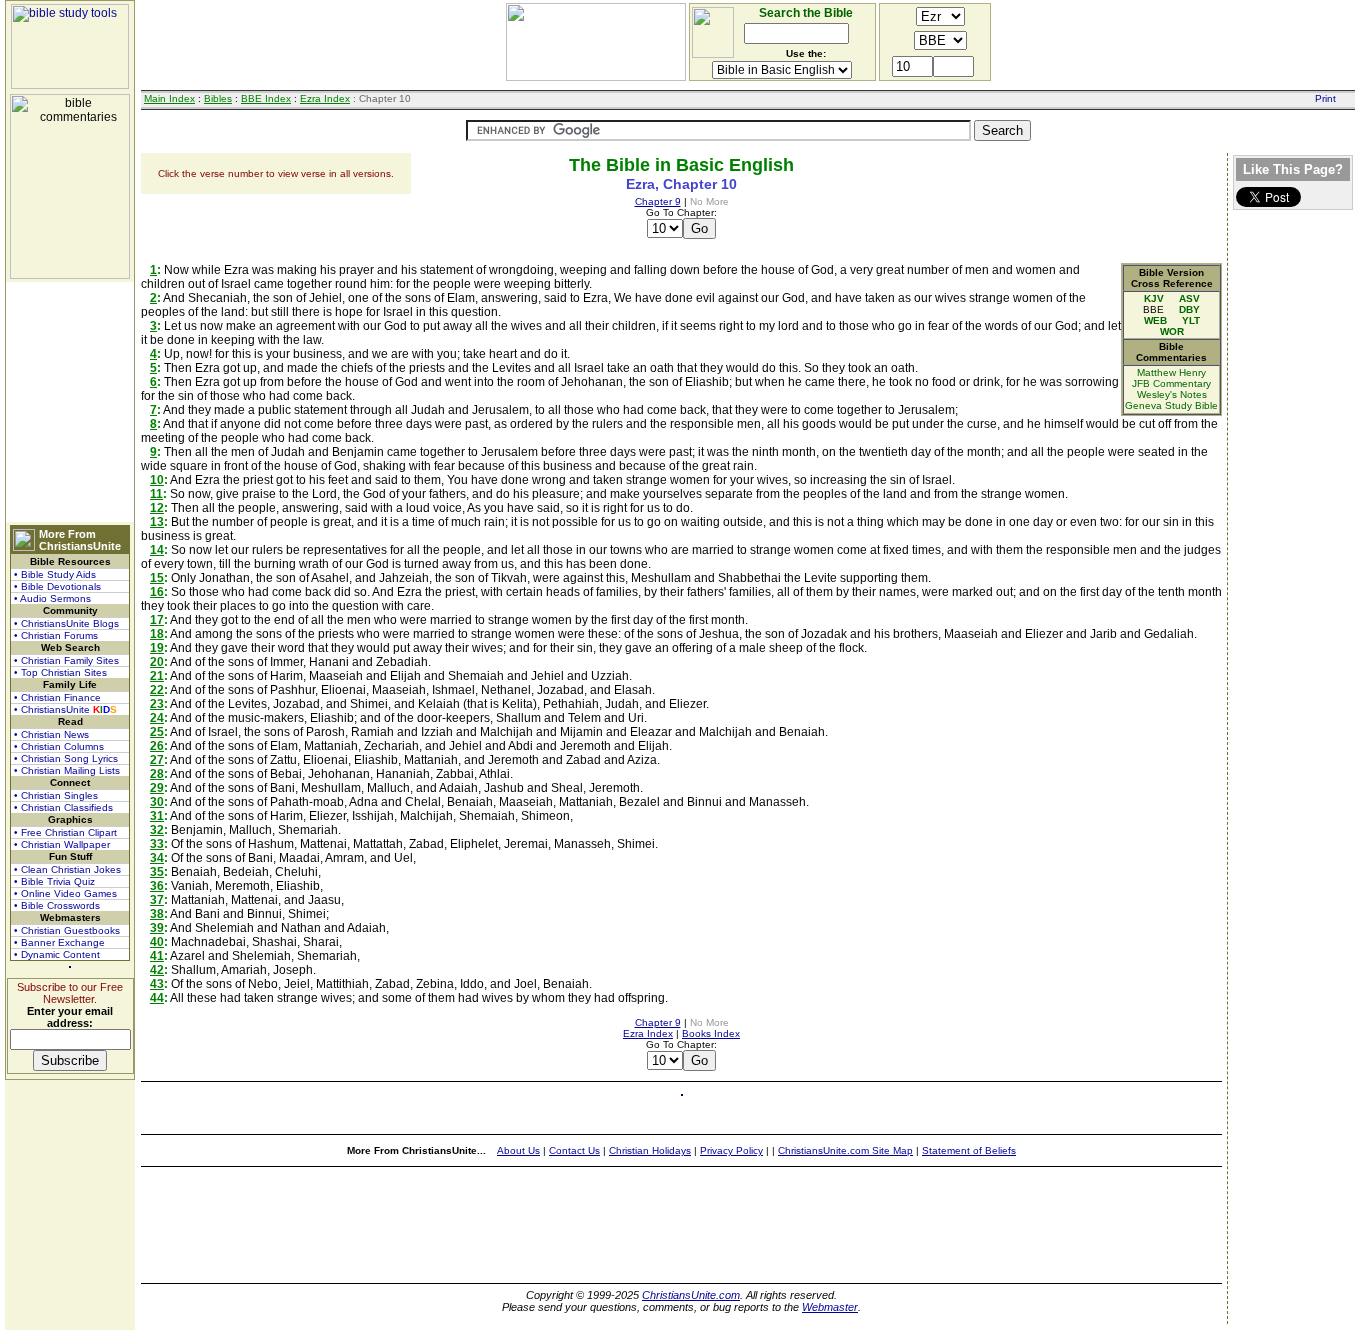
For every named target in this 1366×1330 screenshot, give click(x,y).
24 (157, 718)
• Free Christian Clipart (65, 832)
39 (157, 928)
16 (157, 592)
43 (157, 984)
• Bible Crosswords (57, 905)
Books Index (711, 1033)
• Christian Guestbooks (67, 930)
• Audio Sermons (52, 598)
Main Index (169, 98)
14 (157, 550)
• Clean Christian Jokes (67, 869)
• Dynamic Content (57, 954)
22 (157, 690)
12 (157, 508)
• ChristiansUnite (65, 709)
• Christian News (51, 734)
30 (157, 802)
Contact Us (574, 1150)
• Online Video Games (65, 893)
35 (157, 872)
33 (157, 844)
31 (157, 816)
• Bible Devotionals (57, 586)
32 (157, 830)
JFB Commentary (1171, 383)
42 (157, 970)
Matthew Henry (1171, 372)
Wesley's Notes (1172, 394)
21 (157, 676)
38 (157, 914)
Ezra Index (325, 98)
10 (157, 480)
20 (157, 662)
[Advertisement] (70, 402)
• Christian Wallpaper (62, 844)
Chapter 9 (658, 201)
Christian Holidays (650, 1150)
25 (157, 732)
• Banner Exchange (59, 942)
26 (157, 746)
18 (157, 634)
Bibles (218, 98)
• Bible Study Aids (55, 574)
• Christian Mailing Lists (67, 770)
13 (157, 522)
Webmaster (830, 1307)
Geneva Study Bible (1171, 405)
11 (156, 494)
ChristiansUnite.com (691, 1295)
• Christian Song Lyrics (66, 758)
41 (157, 956)
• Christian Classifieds (63, 807)
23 (157, 704)
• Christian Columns (59, 746)
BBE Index (266, 98)
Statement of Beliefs (969, 1150)
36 (157, 886)
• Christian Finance (57, 697)
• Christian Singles (56, 795)
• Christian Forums (56, 635)
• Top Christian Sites (60, 672)
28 (157, 774)
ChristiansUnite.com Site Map (845, 1150)
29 (157, 788)
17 (157, 620)
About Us (518, 1150)
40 (157, 942)
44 (157, 998)
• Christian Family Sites (66, 660)
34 (157, 858)
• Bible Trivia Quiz (54, 881)
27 (157, 760)
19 (157, 648)
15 (157, 578)
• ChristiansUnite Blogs (66, 623)
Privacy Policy (731, 1150)
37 (157, 900)
